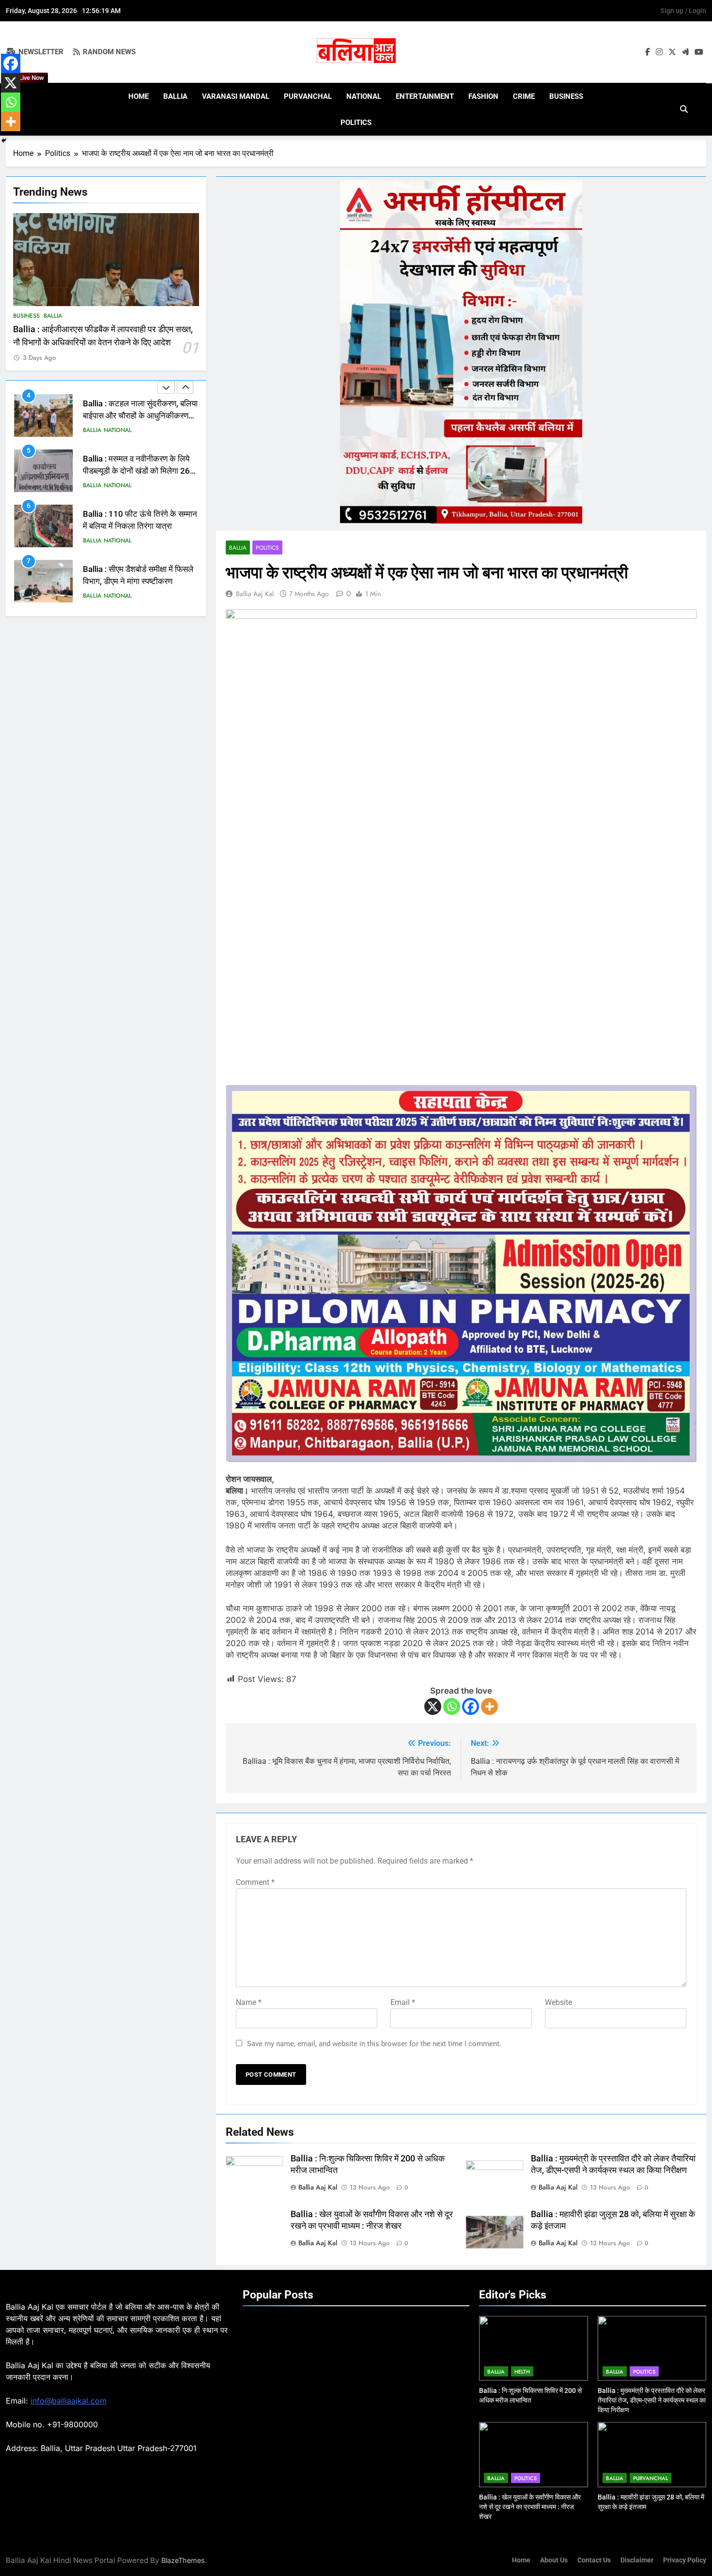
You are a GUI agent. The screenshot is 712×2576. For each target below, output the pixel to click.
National (364, 96)
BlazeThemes (183, 2560)
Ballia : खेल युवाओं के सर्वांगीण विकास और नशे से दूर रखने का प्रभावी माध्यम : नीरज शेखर (530, 2507)
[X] (433, 1706)
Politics (356, 123)
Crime (524, 96)
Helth (522, 2372)
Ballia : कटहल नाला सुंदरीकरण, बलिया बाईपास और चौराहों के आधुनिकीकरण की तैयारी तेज (140, 416)
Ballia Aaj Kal (255, 594)
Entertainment (425, 96)
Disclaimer (637, 2560)
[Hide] (4, 140)
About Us (554, 2560)
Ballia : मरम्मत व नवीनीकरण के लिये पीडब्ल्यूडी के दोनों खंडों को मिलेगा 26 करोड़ (136, 471)
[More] (489, 1706)
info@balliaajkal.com (69, 2401)
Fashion (483, 96)
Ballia (175, 96)
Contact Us (594, 2560)
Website (558, 2002)
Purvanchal (308, 96)
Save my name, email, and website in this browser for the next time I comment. (374, 2044)
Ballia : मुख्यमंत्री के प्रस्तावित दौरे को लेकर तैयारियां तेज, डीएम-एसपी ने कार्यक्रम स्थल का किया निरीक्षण (652, 2400)
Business (566, 96)
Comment (255, 1882)
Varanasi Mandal (236, 96)
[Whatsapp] (452, 1706)
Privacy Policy (685, 2560)
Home (139, 96)
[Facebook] (471, 1706)
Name (249, 2002)
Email (403, 2002)
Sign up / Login (683, 11)
